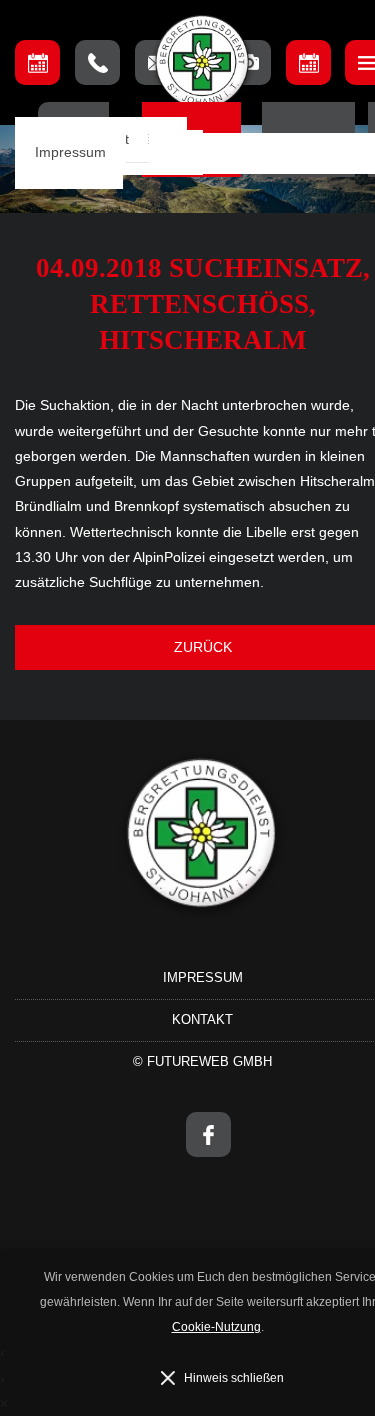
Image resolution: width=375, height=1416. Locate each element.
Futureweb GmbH (209, 1061)
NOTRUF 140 (97, 62)
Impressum (70, 152)
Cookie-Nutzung (216, 1327)
